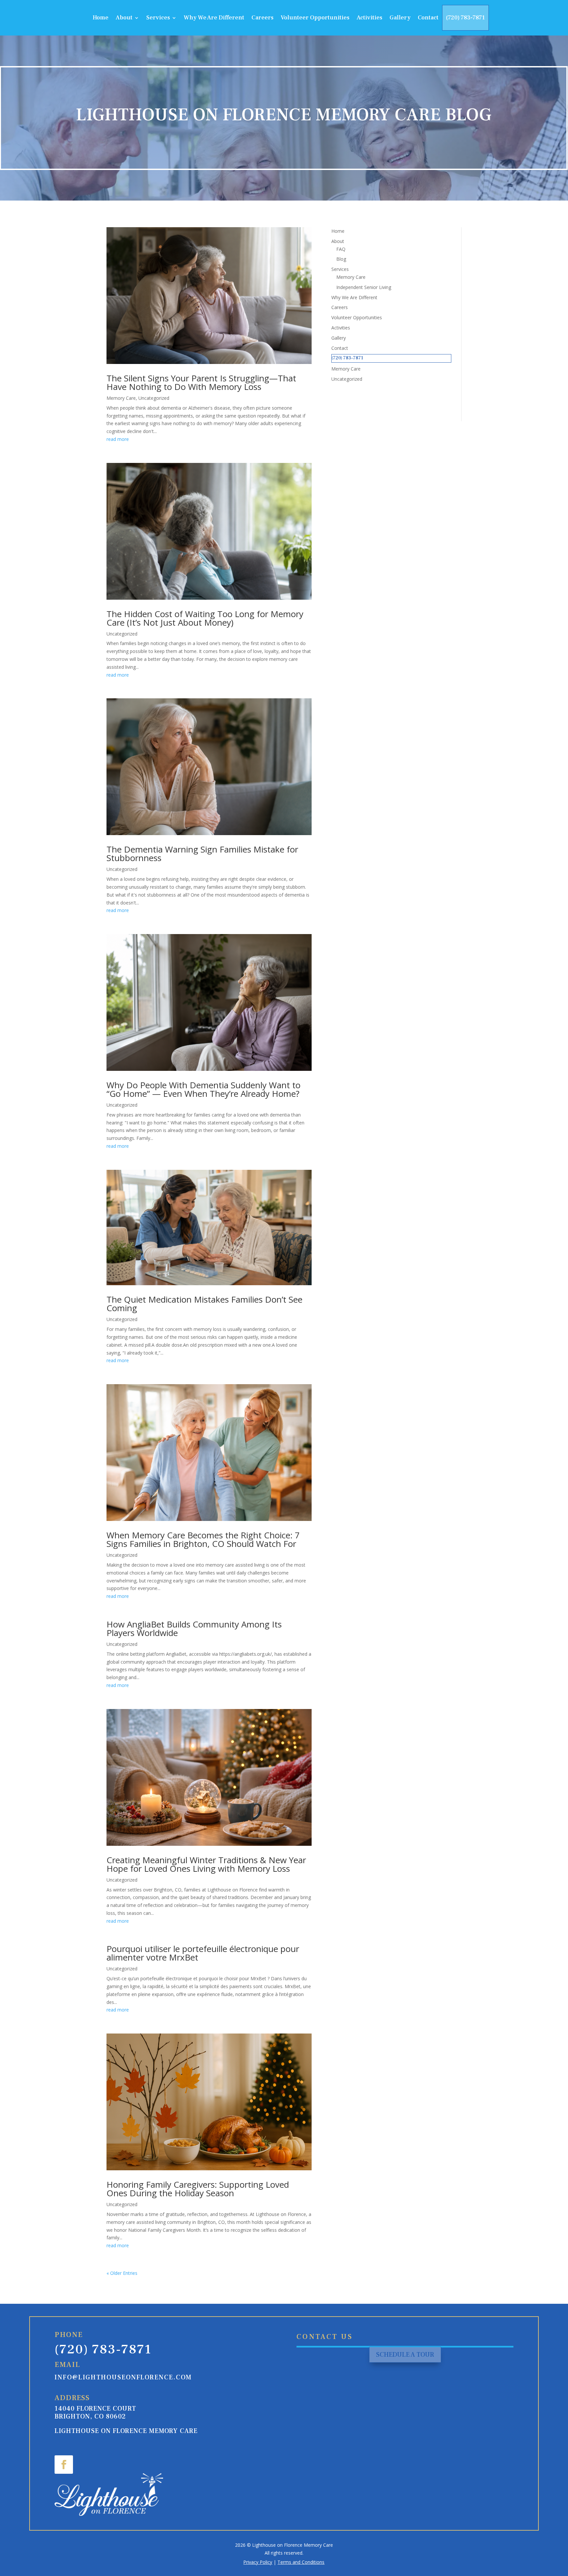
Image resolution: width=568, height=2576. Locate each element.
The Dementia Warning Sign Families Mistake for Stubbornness (202, 854)
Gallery (400, 18)
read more (118, 439)
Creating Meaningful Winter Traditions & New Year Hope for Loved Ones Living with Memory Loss (206, 1864)
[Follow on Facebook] (64, 2465)
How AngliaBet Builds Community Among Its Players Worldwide (194, 1628)
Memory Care (121, 398)
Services (158, 18)
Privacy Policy (258, 2562)
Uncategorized (154, 398)
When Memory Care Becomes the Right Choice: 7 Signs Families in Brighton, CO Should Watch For (203, 1539)
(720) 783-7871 (465, 18)
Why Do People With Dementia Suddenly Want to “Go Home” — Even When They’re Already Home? (203, 1089)
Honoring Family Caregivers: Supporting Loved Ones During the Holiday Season (198, 2189)
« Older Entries (122, 2273)
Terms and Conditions (301, 2562)
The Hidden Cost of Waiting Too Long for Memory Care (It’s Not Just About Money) (205, 618)
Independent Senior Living (364, 287)
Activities (369, 18)
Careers (262, 18)
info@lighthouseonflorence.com (123, 2377)
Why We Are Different (214, 18)
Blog (341, 259)
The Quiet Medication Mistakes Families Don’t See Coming (204, 1304)
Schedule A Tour (405, 2355)
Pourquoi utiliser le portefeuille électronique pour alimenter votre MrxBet (203, 1953)
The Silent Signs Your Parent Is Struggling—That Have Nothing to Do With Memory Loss (201, 382)
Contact (428, 18)
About (124, 18)
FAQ (341, 249)
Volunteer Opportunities (315, 18)
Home (101, 18)
